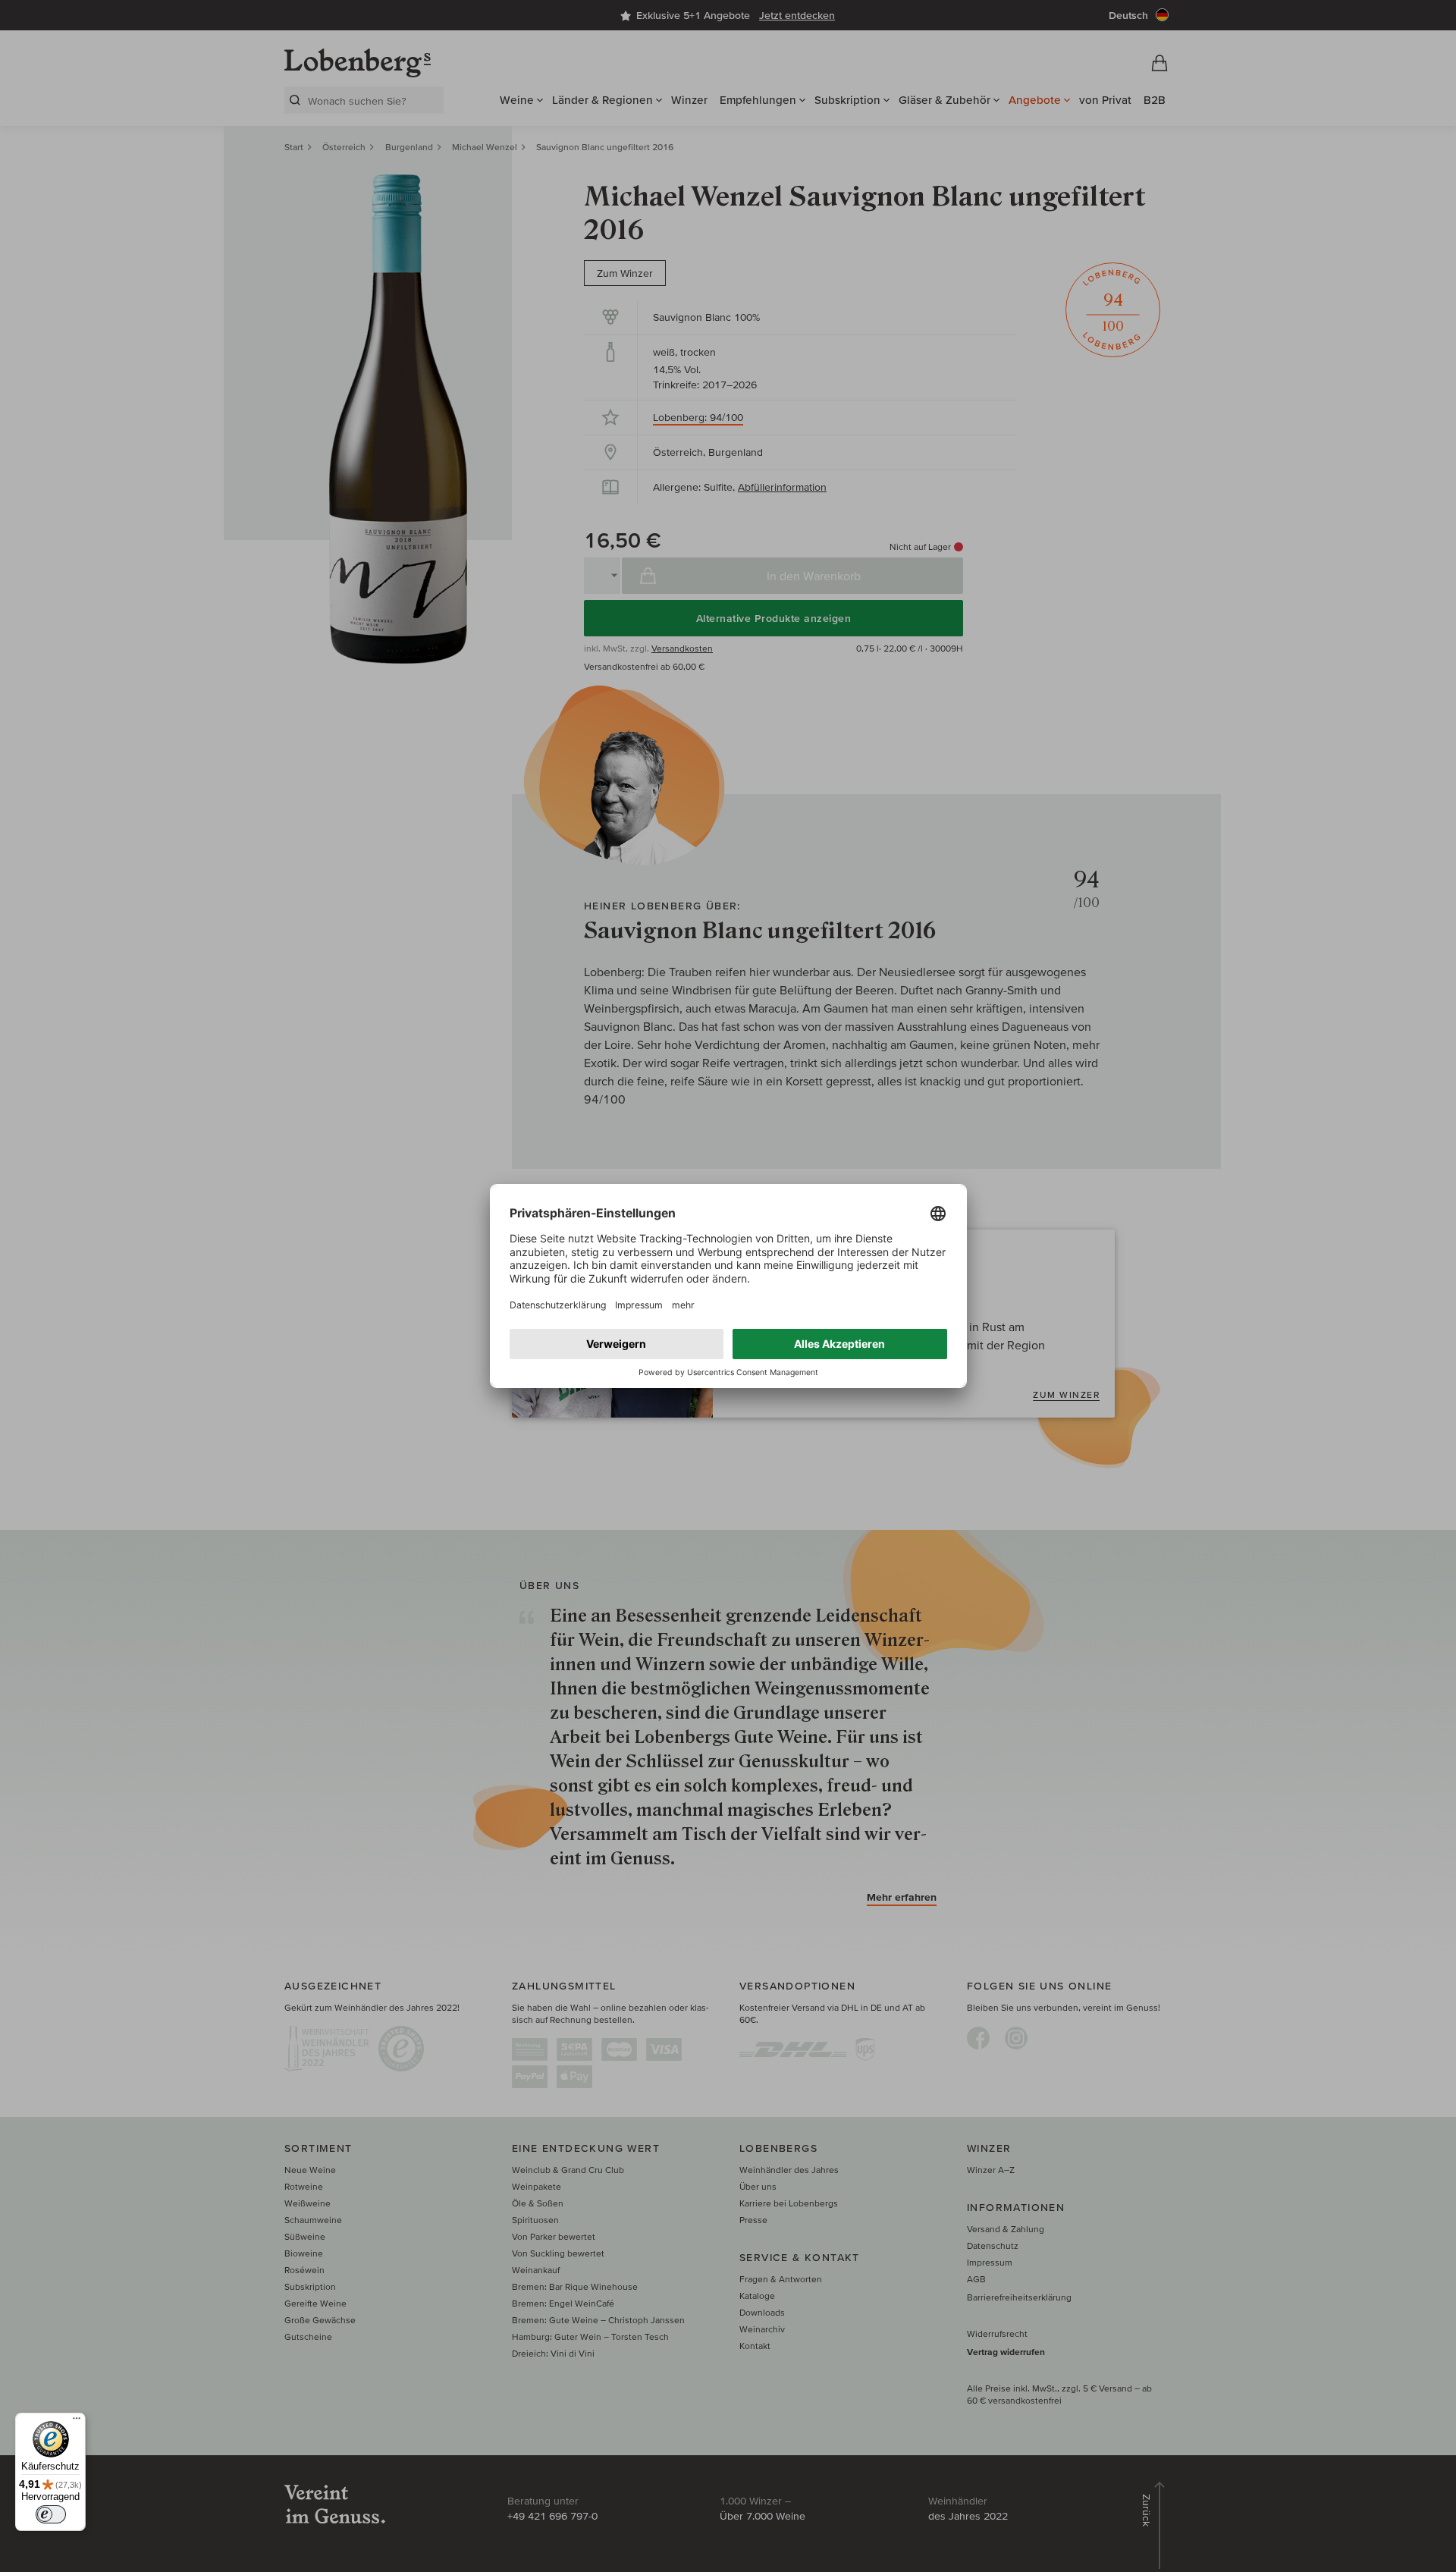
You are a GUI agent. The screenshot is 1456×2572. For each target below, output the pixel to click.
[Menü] (77, 2422)
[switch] (51, 2514)
